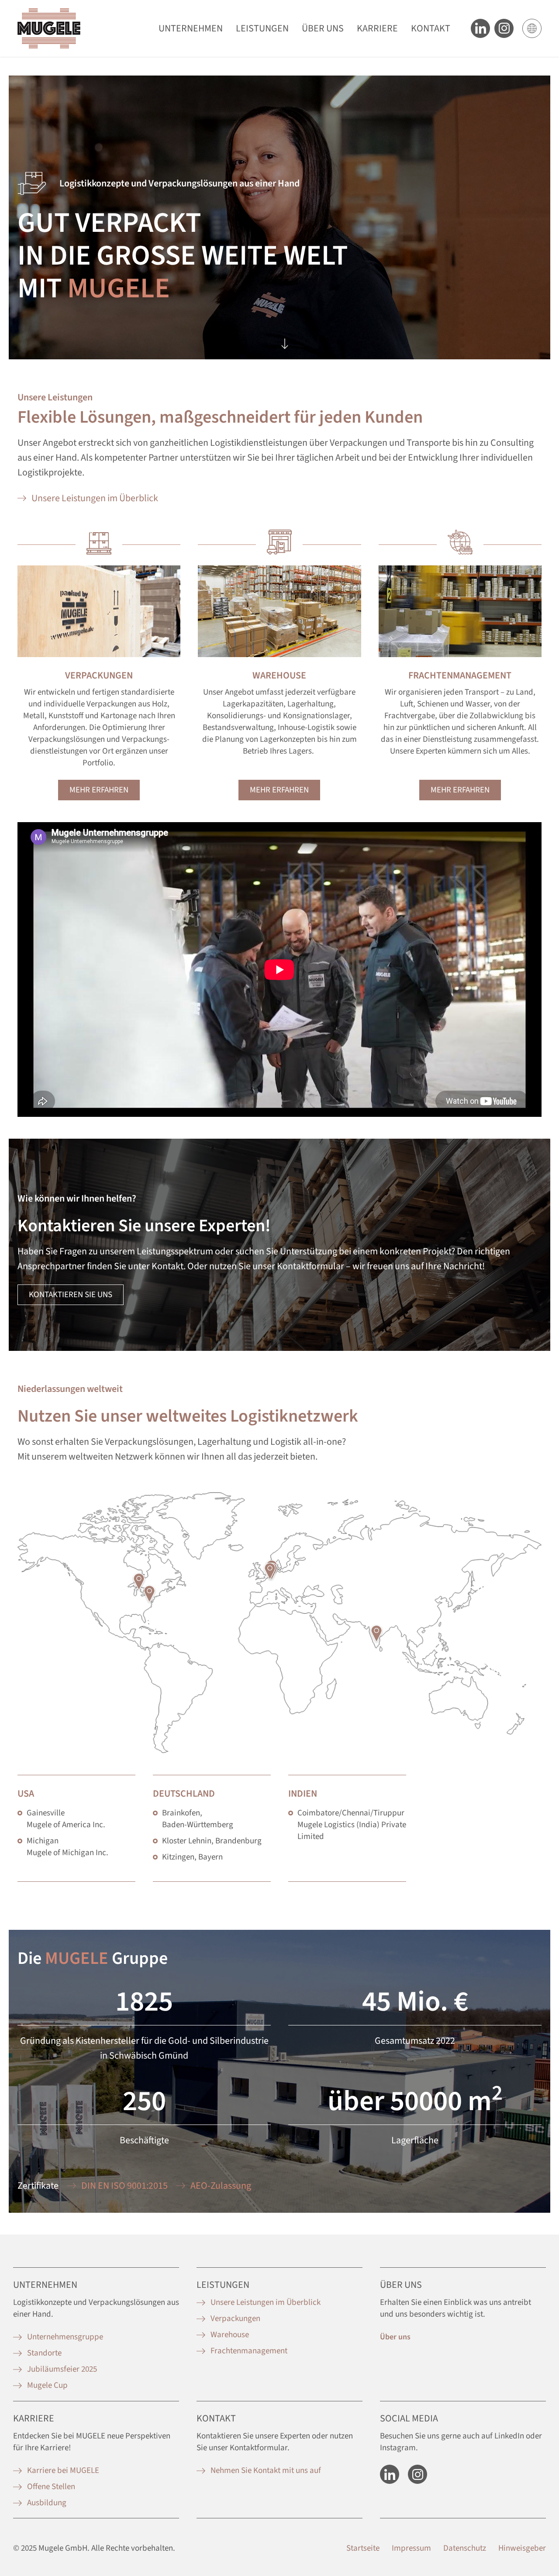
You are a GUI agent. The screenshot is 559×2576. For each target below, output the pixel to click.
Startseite (363, 2548)
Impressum (411, 2548)
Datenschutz (465, 2548)
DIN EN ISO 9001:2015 (124, 2186)
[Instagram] (418, 2474)
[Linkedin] (480, 28)
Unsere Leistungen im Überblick (95, 498)
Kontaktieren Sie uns (71, 1295)
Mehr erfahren (99, 790)
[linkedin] (390, 2474)
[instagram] (504, 28)
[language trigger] (532, 28)
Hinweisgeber (522, 2548)
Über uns (395, 2337)
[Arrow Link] (285, 341)
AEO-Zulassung (221, 2186)
